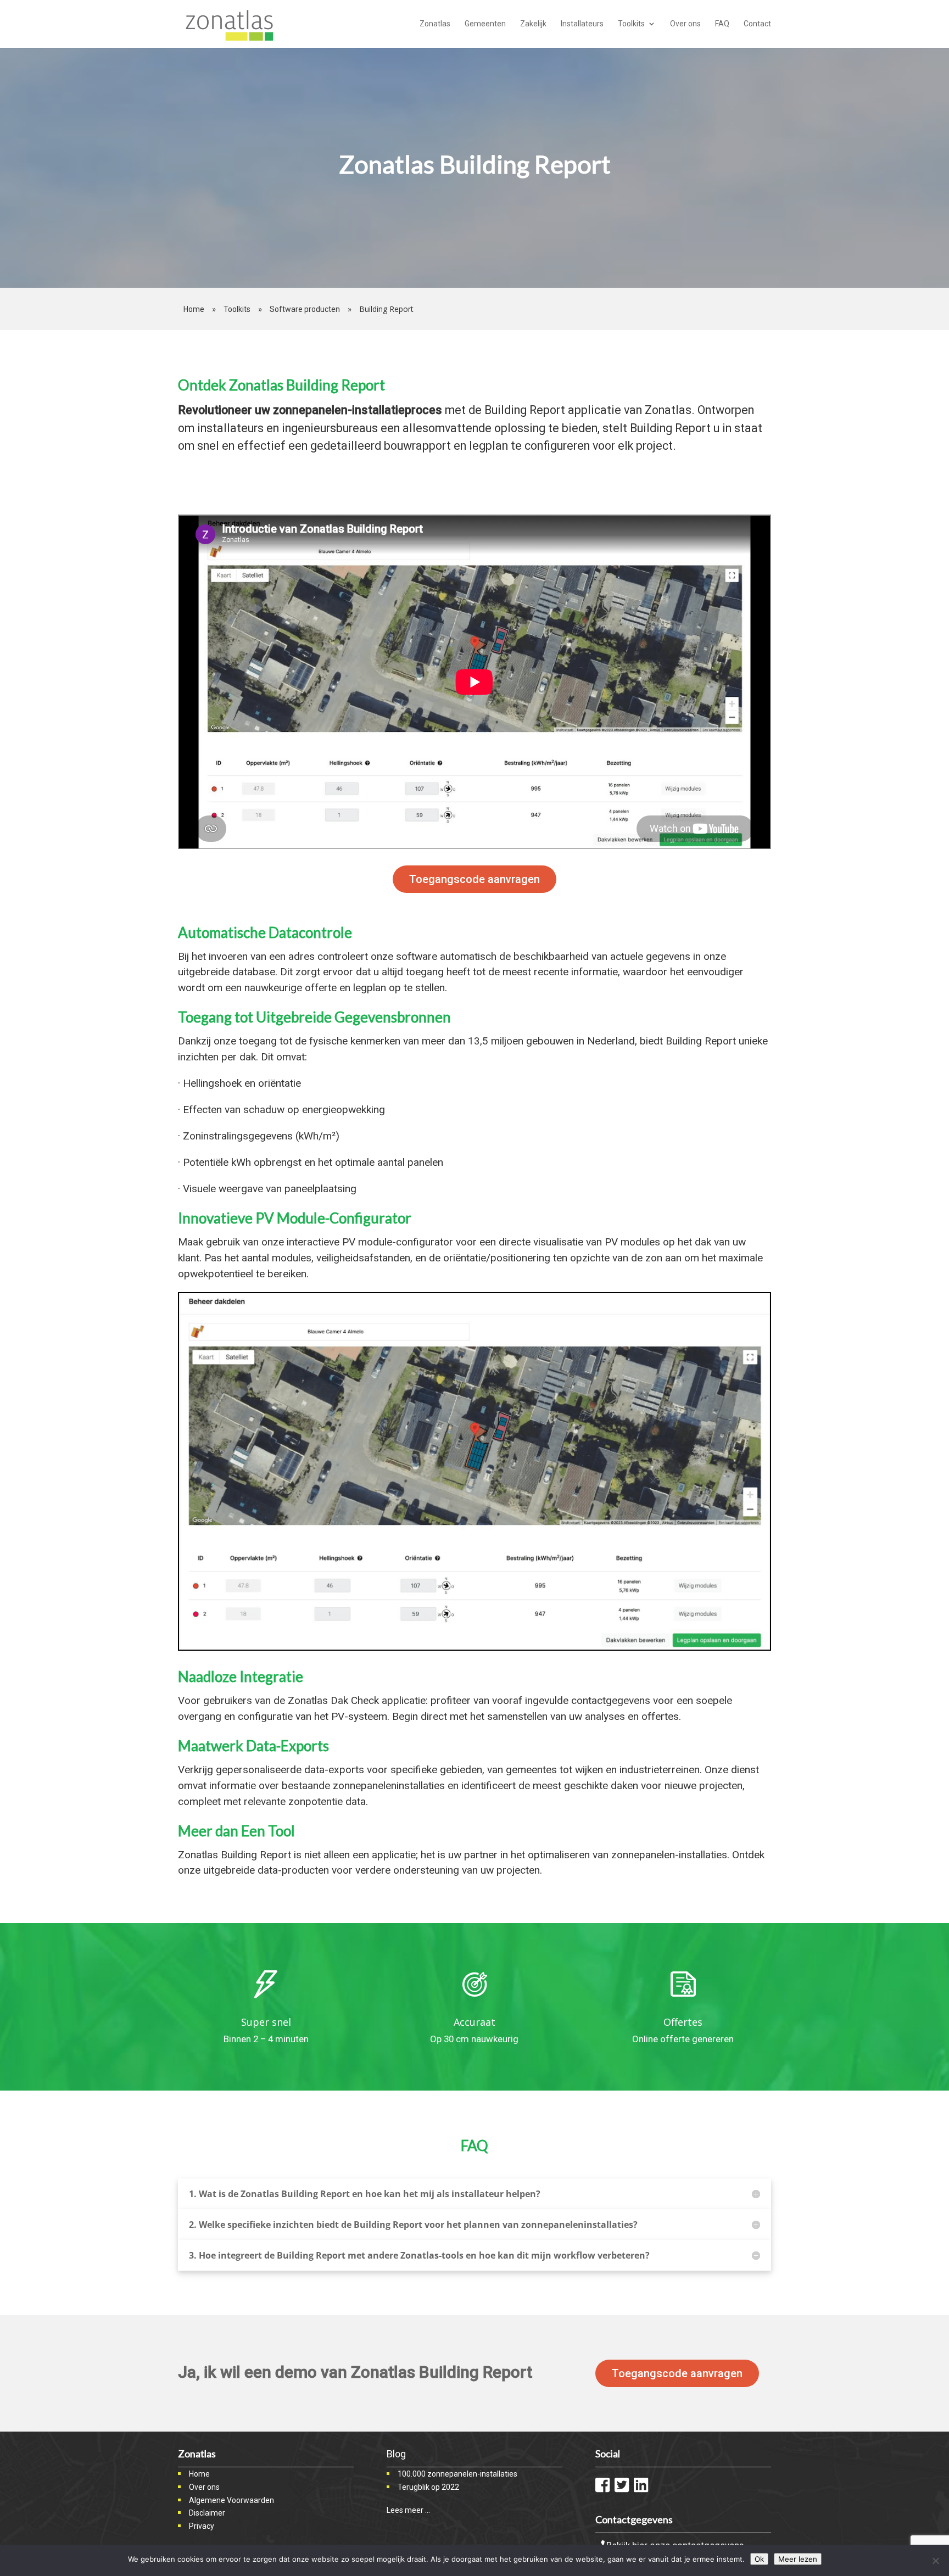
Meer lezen (798, 2559)
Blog (396, 2454)
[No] (935, 2561)
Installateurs (582, 24)
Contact (757, 24)
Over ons (685, 24)
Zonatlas (435, 24)
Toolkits (631, 24)
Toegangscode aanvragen (474, 879)
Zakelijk (533, 24)
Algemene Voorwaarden (231, 2500)
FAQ (722, 24)
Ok (759, 2559)
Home (194, 309)
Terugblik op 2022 (428, 2487)
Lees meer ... (408, 2510)
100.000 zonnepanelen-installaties (457, 2474)
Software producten (305, 309)
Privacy (202, 2526)
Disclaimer (207, 2513)
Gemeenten (485, 24)
